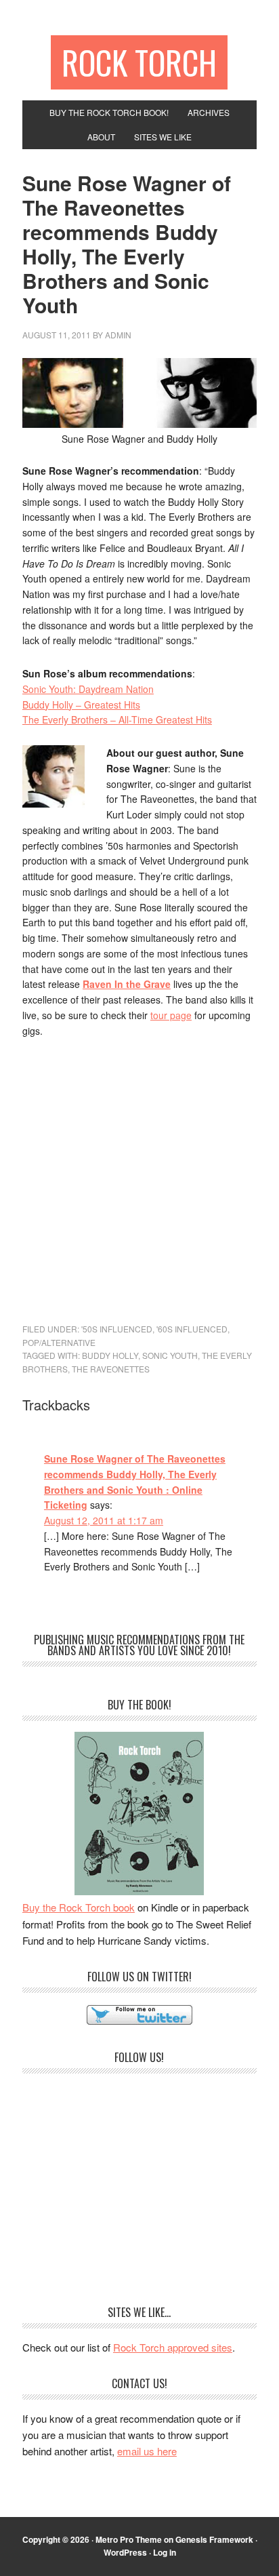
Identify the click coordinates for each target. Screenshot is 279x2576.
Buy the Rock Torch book (79, 1907)
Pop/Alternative (59, 1342)
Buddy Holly (110, 1355)
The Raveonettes (111, 1369)
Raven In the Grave (127, 984)
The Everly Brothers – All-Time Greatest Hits (117, 719)
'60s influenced (192, 1329)
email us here (147, 2451)
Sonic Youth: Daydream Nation (88, 689)
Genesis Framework (214, 2539)
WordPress (125, 2552)
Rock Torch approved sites (173, 2347)
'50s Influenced (117, 1329)
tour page (171, 1015)
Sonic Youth (170, 1355)
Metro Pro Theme (129, 2539)
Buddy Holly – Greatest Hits (81, 705)
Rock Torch (139, 62)
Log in (165, 2552)
